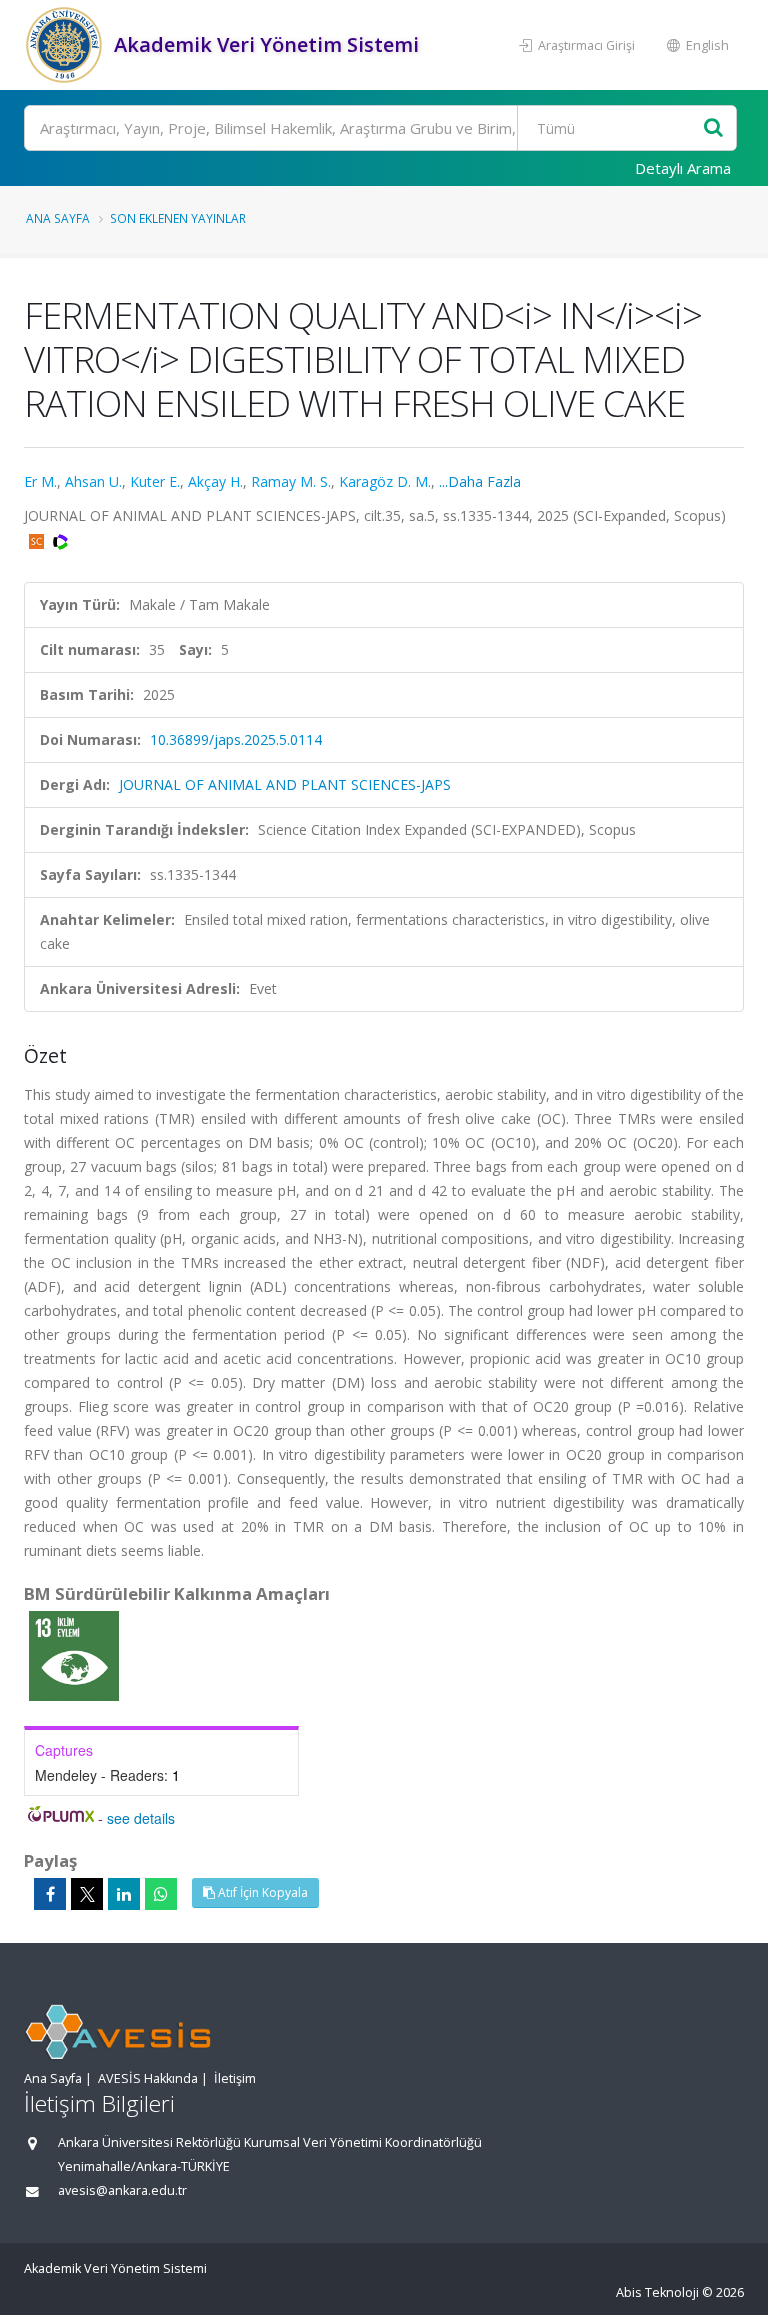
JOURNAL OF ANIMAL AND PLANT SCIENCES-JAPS (285, 784)
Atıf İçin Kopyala (261, 1892)
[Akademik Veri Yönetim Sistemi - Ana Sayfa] (66, 45)
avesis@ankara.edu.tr (122, 2190)
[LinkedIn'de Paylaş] (124, 1894)
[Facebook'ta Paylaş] (50, 1894)
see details (141, 1818)
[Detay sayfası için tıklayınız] (74, 1654)
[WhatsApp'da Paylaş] (161, 1894)
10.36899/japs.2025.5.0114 (236, 739)
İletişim (235, 2078)
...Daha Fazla (480, 481)
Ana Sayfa (58, 218)
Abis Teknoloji (657, 2292)
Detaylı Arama (683, 168)
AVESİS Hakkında (148, 2078)
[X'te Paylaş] (87, 1894)
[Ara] (713, 128)
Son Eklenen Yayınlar (178, 218)
